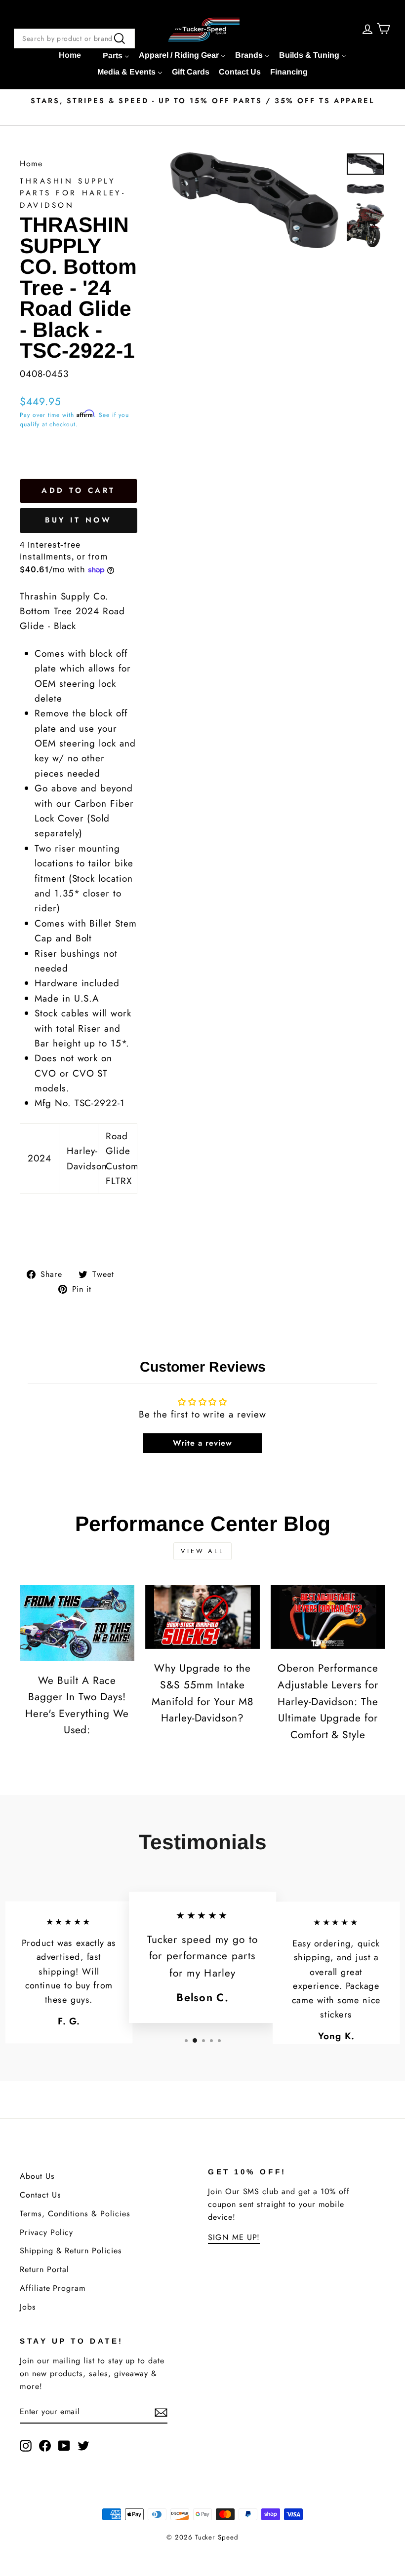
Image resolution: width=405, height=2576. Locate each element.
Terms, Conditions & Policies (75, 2214)
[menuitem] (70, 55)
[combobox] (74, 38)
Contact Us (40, 2195)
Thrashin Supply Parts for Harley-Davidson (73, 193)
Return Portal (44, 2269)
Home (31, 164)
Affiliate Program (53, 2288)
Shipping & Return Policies (71, 2251)
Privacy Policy (46, 2232)
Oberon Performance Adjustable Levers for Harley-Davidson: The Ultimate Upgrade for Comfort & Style (328, 1701)
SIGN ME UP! (234, 2237)
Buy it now (78, 520)
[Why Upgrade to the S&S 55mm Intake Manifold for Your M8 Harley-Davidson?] (202, 1617)
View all (202, 1551)
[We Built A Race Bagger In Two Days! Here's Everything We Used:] (77, 1623)
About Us (37, 2176)
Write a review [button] (202, 1443)
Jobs (28, 2307)
